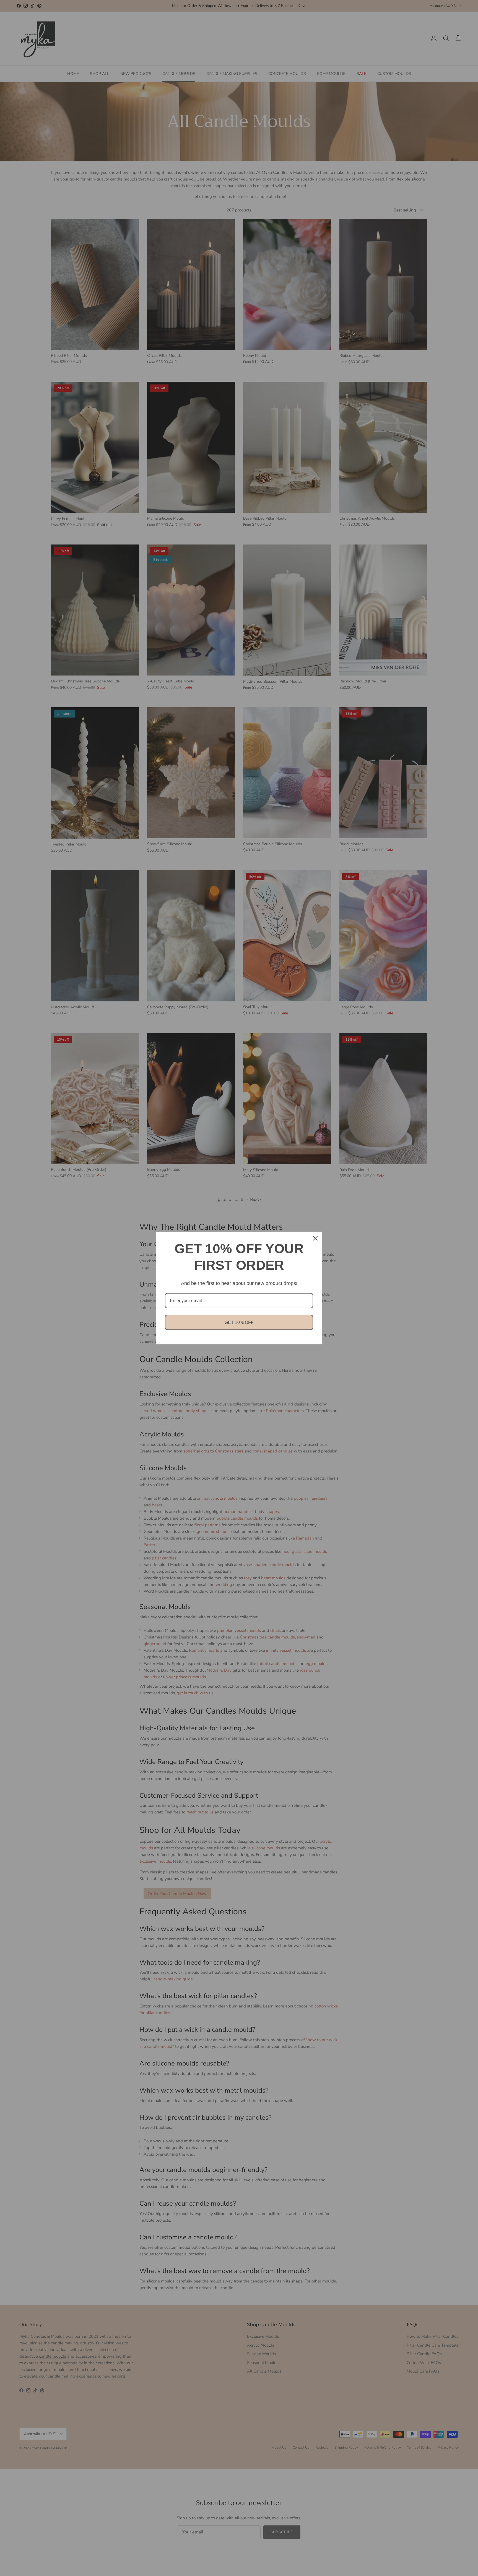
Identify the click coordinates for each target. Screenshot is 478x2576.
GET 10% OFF (239, 1322)
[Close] (315, 1238)
